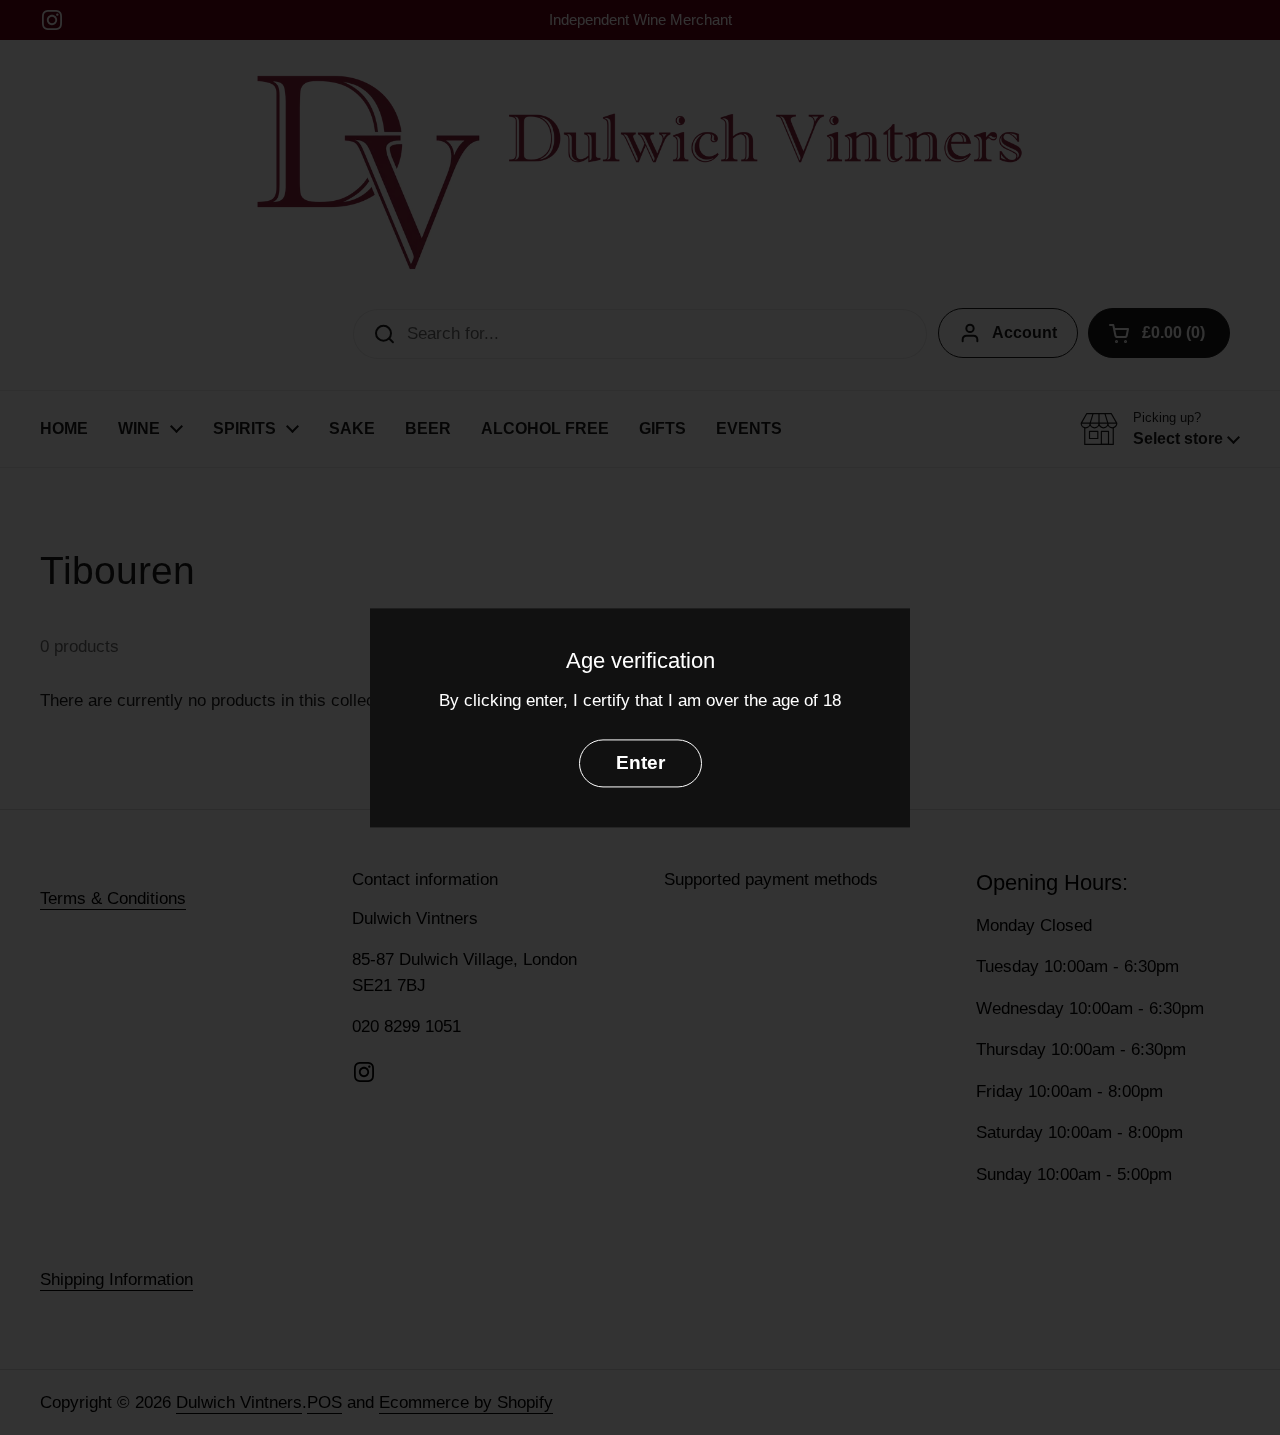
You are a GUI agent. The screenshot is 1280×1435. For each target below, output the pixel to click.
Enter (640, 762)
